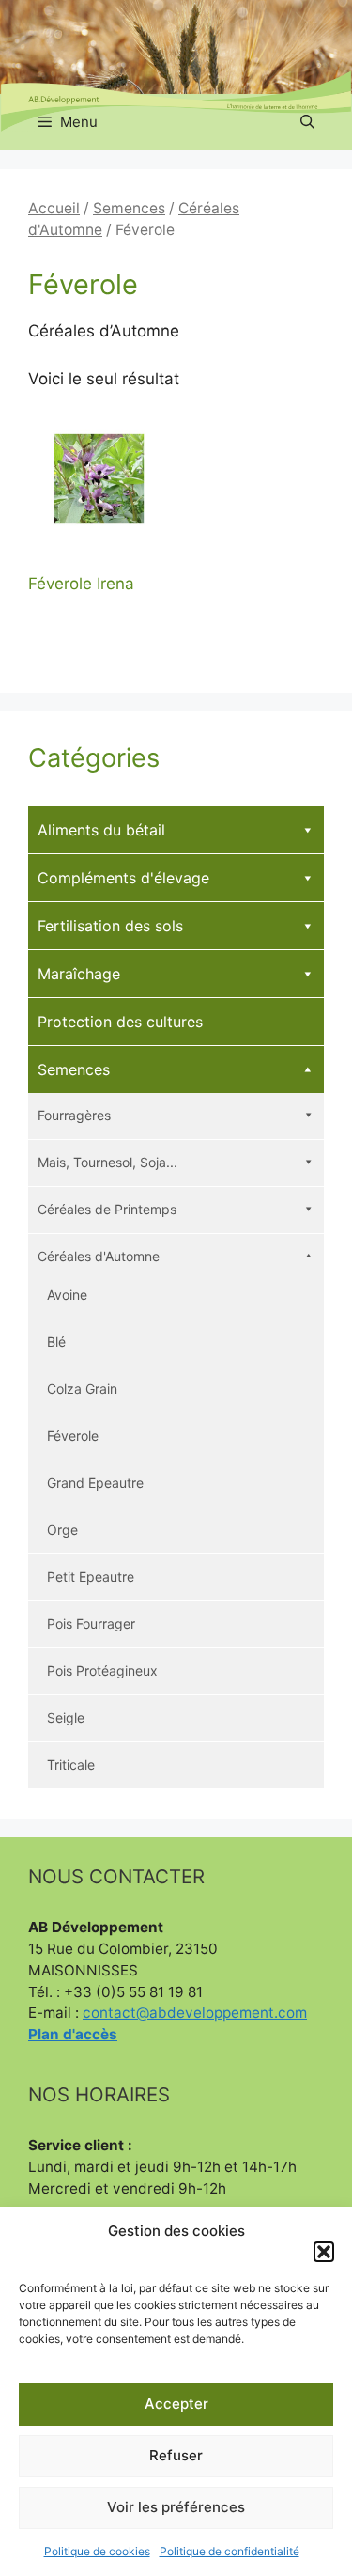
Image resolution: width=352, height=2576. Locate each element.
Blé (56, 1342)
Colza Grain (82, 1389)
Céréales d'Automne (99, 1256)
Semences (129, 208)
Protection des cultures (120, 1022)
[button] (324, 2252)
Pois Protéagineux (102, 1670)
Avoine (67, 1295)
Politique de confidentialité (230, 2551)
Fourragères (74, 1115)
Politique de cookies (97, 2551)
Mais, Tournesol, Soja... (107, 1162)
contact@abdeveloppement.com (195, 2013)
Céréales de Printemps (107, 1209)
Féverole (73, 1436)
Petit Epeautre (91, 1577)
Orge (62, 1530)
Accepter (176, 2404)
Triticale (71, 1764)
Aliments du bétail (101, 830)
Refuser (176, 2455)
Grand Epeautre (95, 1483)
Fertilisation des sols (110, 926)
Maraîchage (79, 974)
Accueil (54, 208)
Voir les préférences (176, 2507)
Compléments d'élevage (123, 878)
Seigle (66, 1717)
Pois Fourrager (91, 1624)
